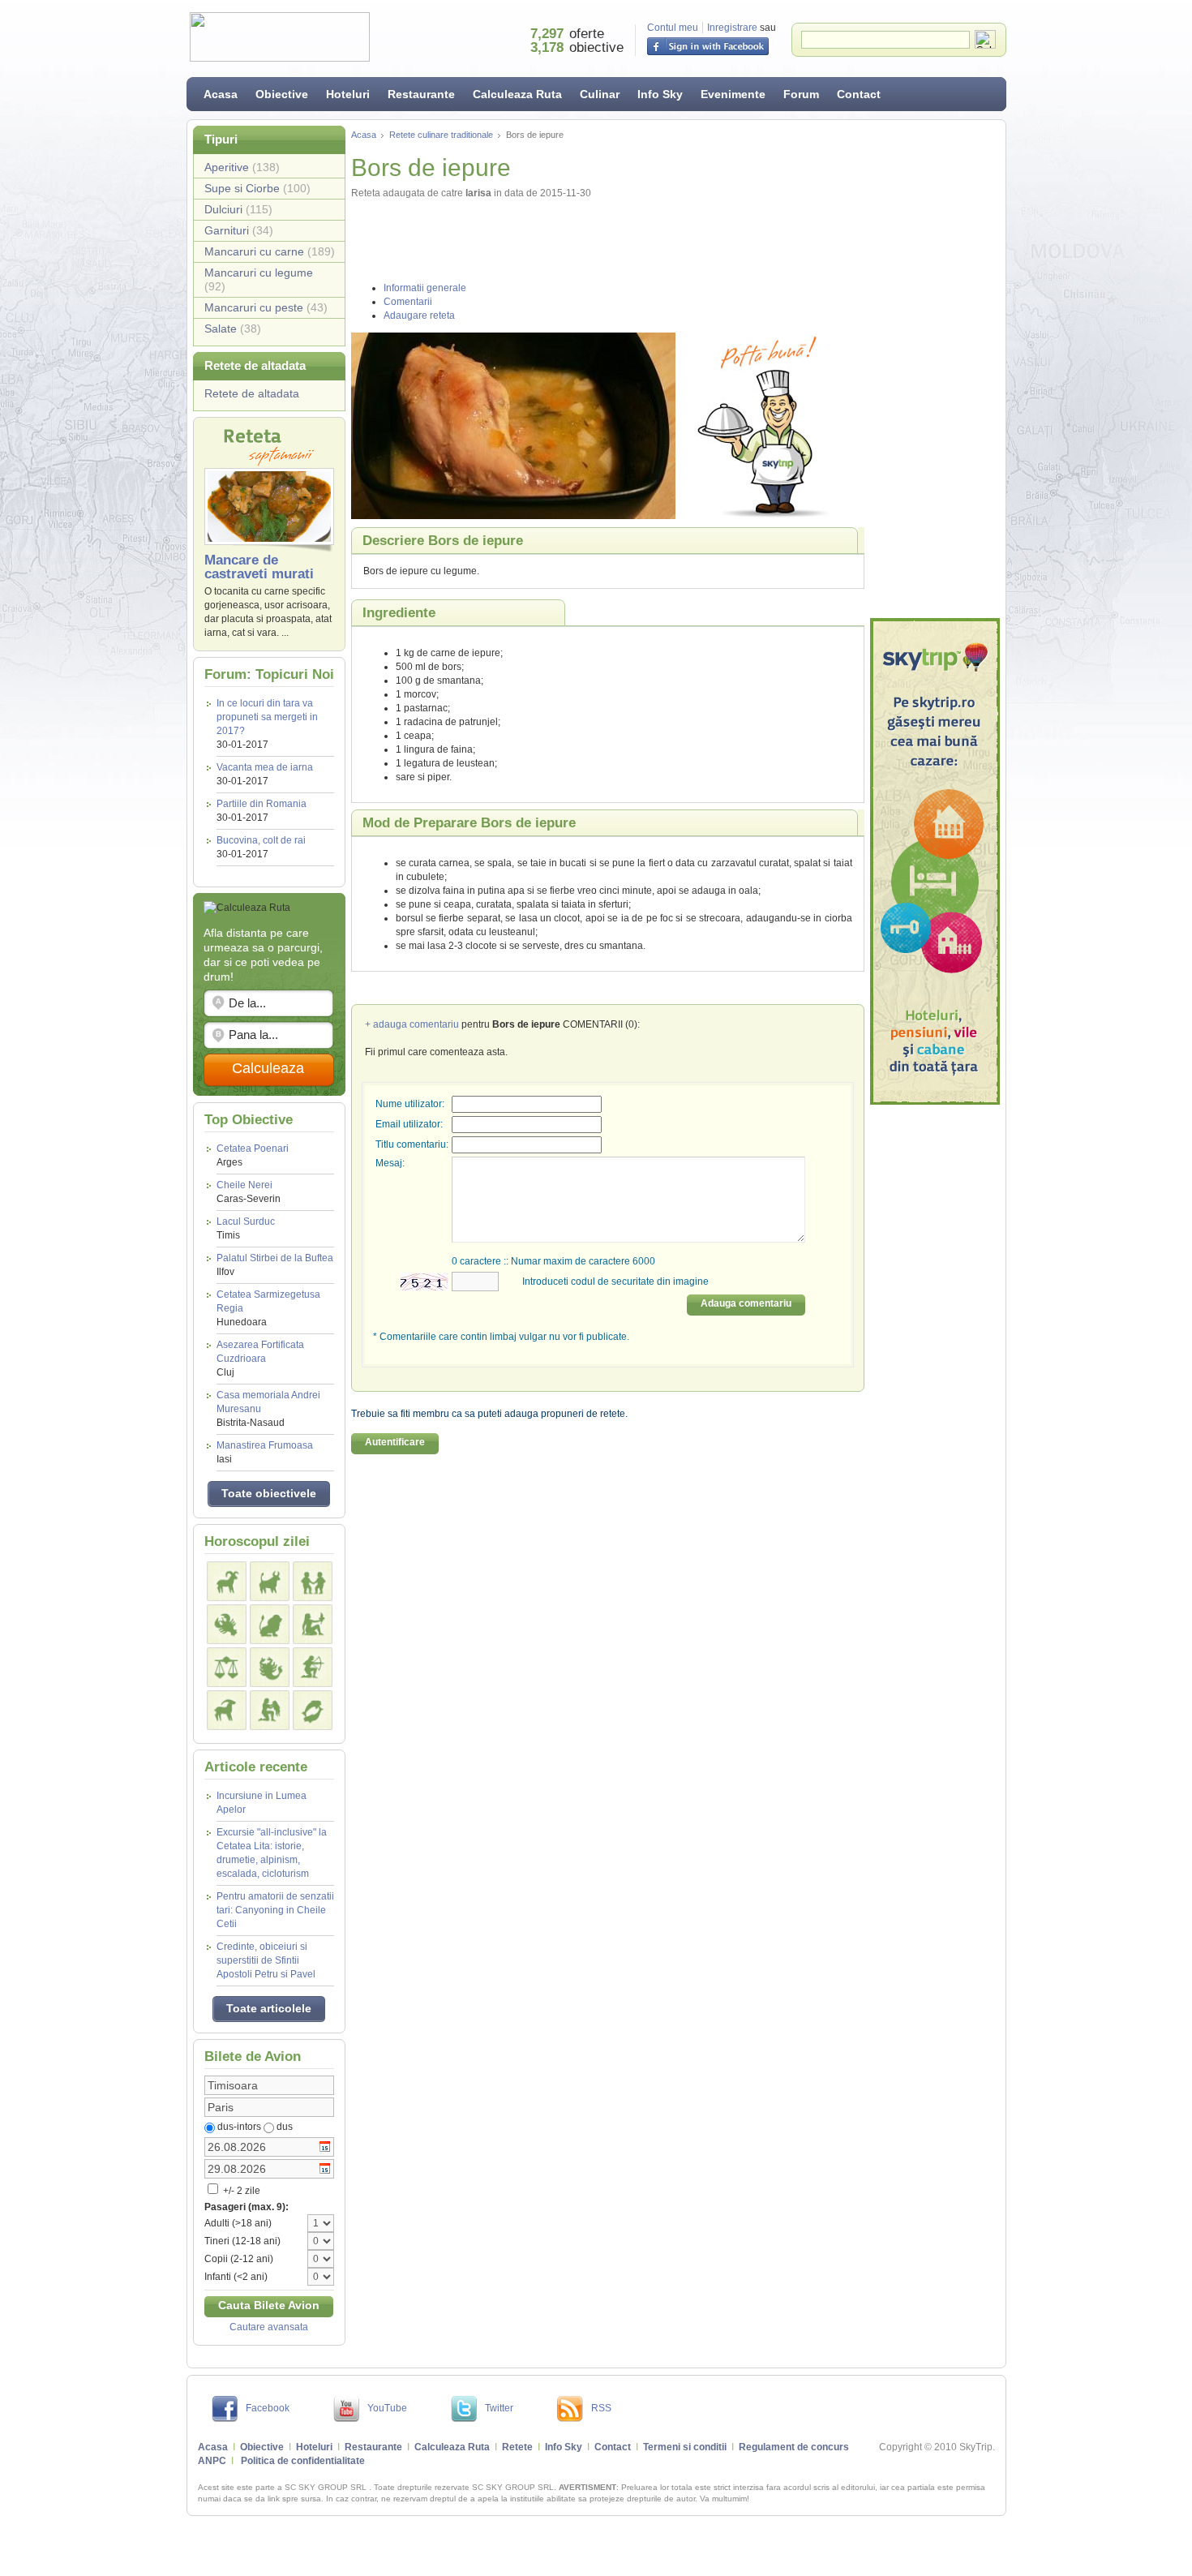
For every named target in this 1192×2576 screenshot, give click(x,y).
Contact (859, 94)
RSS (601, 2408)
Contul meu (673, 28)
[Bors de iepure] (513, 426)
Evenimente (733, 94)
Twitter (499, 2408)
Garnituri (239, 230)
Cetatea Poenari (253, 1155)
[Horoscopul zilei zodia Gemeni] (313, 1581)
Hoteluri (348, 94)
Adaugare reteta (419, 316)
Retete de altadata (252, 393)
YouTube (387, 2408)
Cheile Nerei (249, 1192)
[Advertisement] (935, 369)
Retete (517, 2447)
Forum (801, 94)
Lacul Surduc (246, 1228)
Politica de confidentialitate (303, 2461)
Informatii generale (425, 288)
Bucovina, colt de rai (261, 840)
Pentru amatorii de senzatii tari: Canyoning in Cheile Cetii (275, 1910)
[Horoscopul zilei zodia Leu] (270, 1624)
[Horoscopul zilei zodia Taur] (270, 1581)
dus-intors (239, 2127)
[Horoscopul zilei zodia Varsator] (270, 1710)
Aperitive (242, 167)
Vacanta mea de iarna (265, 767)
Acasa (221, 94)
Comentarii (408, 302)
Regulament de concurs (794, 2447)
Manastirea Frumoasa (265, 1452)
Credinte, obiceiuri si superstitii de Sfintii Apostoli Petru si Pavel (266, 1960)
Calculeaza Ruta (517, 94)
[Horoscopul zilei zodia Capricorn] (227, 1710)
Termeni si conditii (685, 2447)
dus (285, 2127)
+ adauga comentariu (412, 1024)
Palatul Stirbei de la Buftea (275, 1265)
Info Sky (660, 94)
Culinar (600, 94)
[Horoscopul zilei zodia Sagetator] (313, 1667)
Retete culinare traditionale (441, 135)
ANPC (212, 2461)
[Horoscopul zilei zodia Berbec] (227, 1581)
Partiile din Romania (262, 804)
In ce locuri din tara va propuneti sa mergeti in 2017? (267, 717)
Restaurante (421, 94)
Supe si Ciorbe (257, 188)
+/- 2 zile (240, 2191)
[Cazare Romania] (935, 861)
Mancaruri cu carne (270, 251)
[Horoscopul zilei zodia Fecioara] (313, 1624)
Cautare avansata (269, 2327)
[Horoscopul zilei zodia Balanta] (227, 1667)
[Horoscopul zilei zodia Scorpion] (270, 1667)
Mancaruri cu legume (259, 279)
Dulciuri (238, 209)
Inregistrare (732, 28)
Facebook (268, 2408)
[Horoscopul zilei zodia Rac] (227, 1624)
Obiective (282, 94)
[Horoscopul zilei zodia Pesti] (313, 1710)
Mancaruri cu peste (266, 307)
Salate (233, 328)
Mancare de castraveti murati (259, 567)
